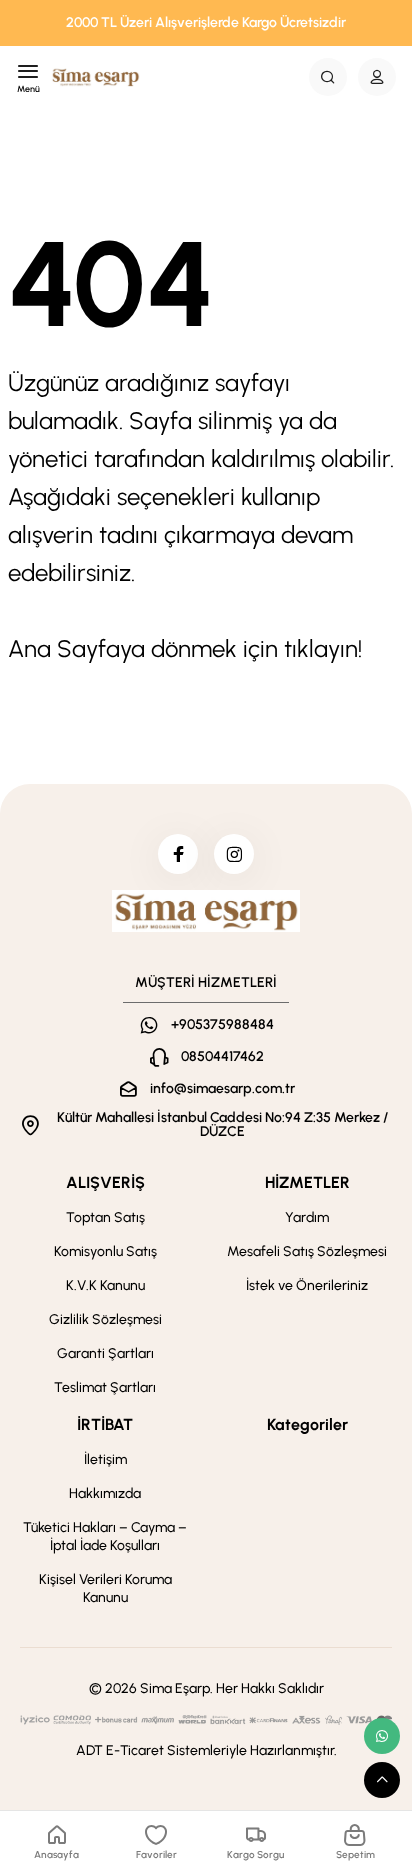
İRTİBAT (105, 1424)
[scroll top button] (382, 1780)
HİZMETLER (307, 1182)
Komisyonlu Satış (105, 1251)
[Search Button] (328, 77)
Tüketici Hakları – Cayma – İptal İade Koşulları (105, 1536)
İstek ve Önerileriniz (307, 1285)
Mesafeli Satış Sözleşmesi (307, 1251)
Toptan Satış (105, 1217)
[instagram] (234, 854)
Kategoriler (307, 1424)
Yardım (307, 1217)
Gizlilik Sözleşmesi (105, 1319)
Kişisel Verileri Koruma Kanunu (105, 1588)
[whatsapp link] (382, 1736)
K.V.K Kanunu (105, 1285)
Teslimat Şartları (105, 1387)
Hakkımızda (105, 1493)
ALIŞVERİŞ (105, 1182)
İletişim (105, 1459)
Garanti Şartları (105, 1353)
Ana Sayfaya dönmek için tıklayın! (185, 648)
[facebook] (178, 854)
